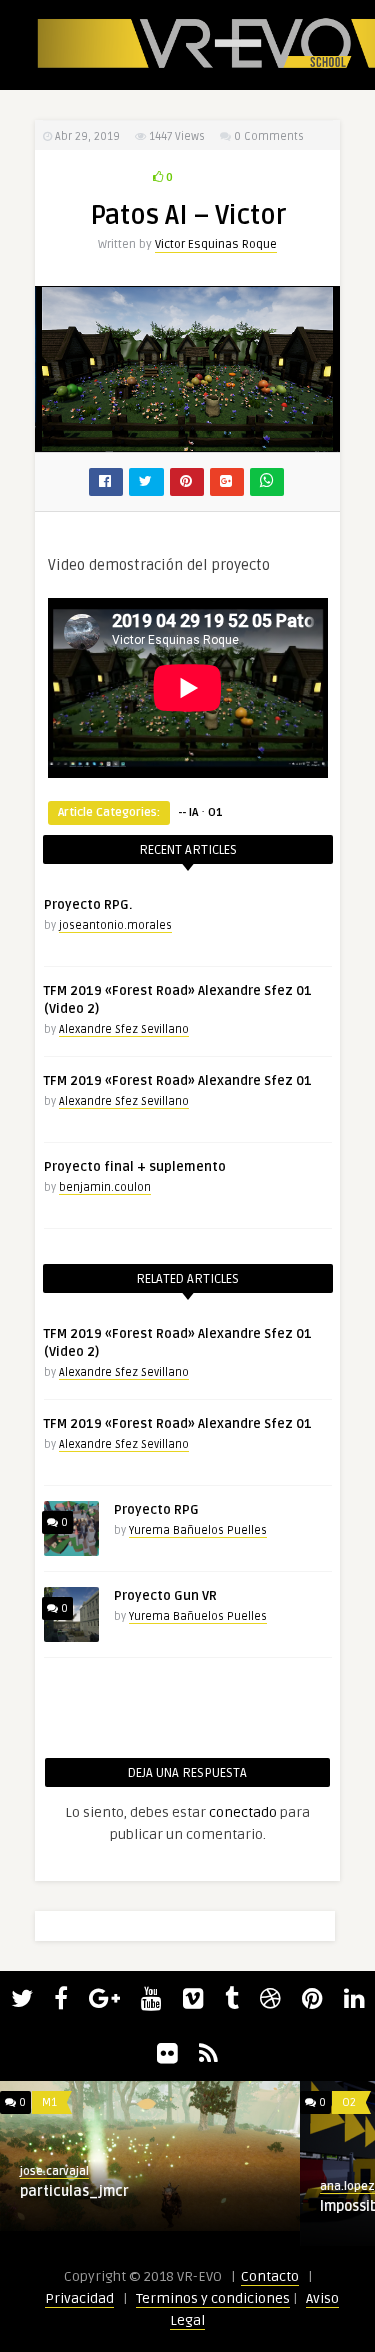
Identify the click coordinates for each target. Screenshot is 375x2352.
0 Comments (269, 136)
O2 (349, 2102)
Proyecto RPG (156, 1510)
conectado (243, 1812)
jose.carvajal (54, 2171)
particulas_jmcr (74, 2191)
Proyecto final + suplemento (135, 1167)
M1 (49, 2102)
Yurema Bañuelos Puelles (198, 1530)
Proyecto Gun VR (165, 1596)
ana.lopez (347, 2186)
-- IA (188, 812)
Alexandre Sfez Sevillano (124, 1029)
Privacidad (79, 2298)
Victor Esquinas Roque (216, 244)
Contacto (270, 2276)
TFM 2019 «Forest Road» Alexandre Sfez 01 (178, 1081)
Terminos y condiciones (213, 2298)
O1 (215, 812)
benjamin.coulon (105, 1187)
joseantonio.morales (115, 925)
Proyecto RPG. (88, 905)
